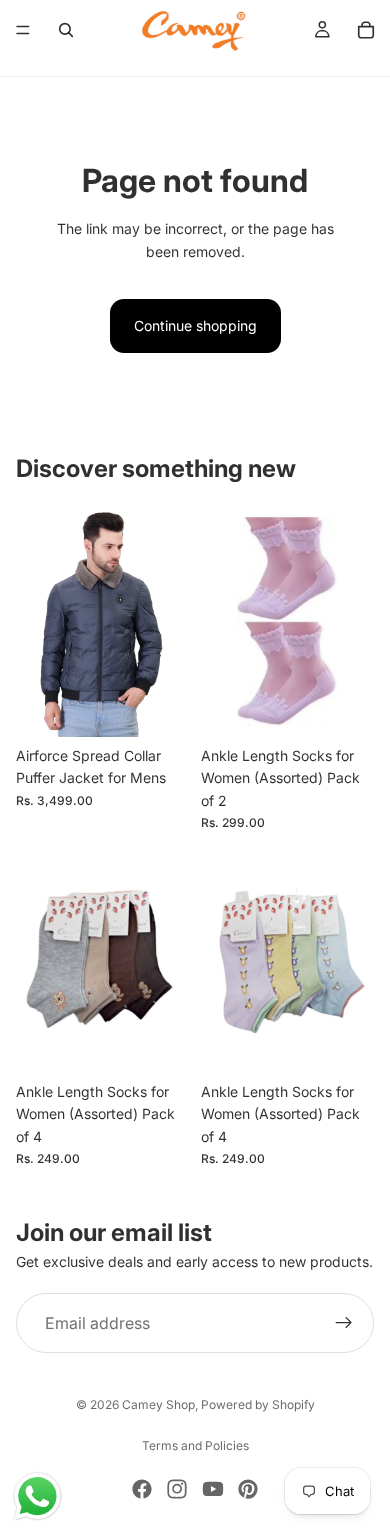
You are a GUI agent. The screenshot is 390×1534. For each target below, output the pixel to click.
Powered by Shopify (258, 1404)
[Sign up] (344, 1324)
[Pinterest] (248, 1489)
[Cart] (366, 30)
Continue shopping (195, 325)
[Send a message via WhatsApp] (37, 1496)
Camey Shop (158, 1404)
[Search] (66, 30)
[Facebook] (142, 1489)
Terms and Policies (195, 1445)
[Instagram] (177, 1489)
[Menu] (23, 30)
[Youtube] (213, 1489)
